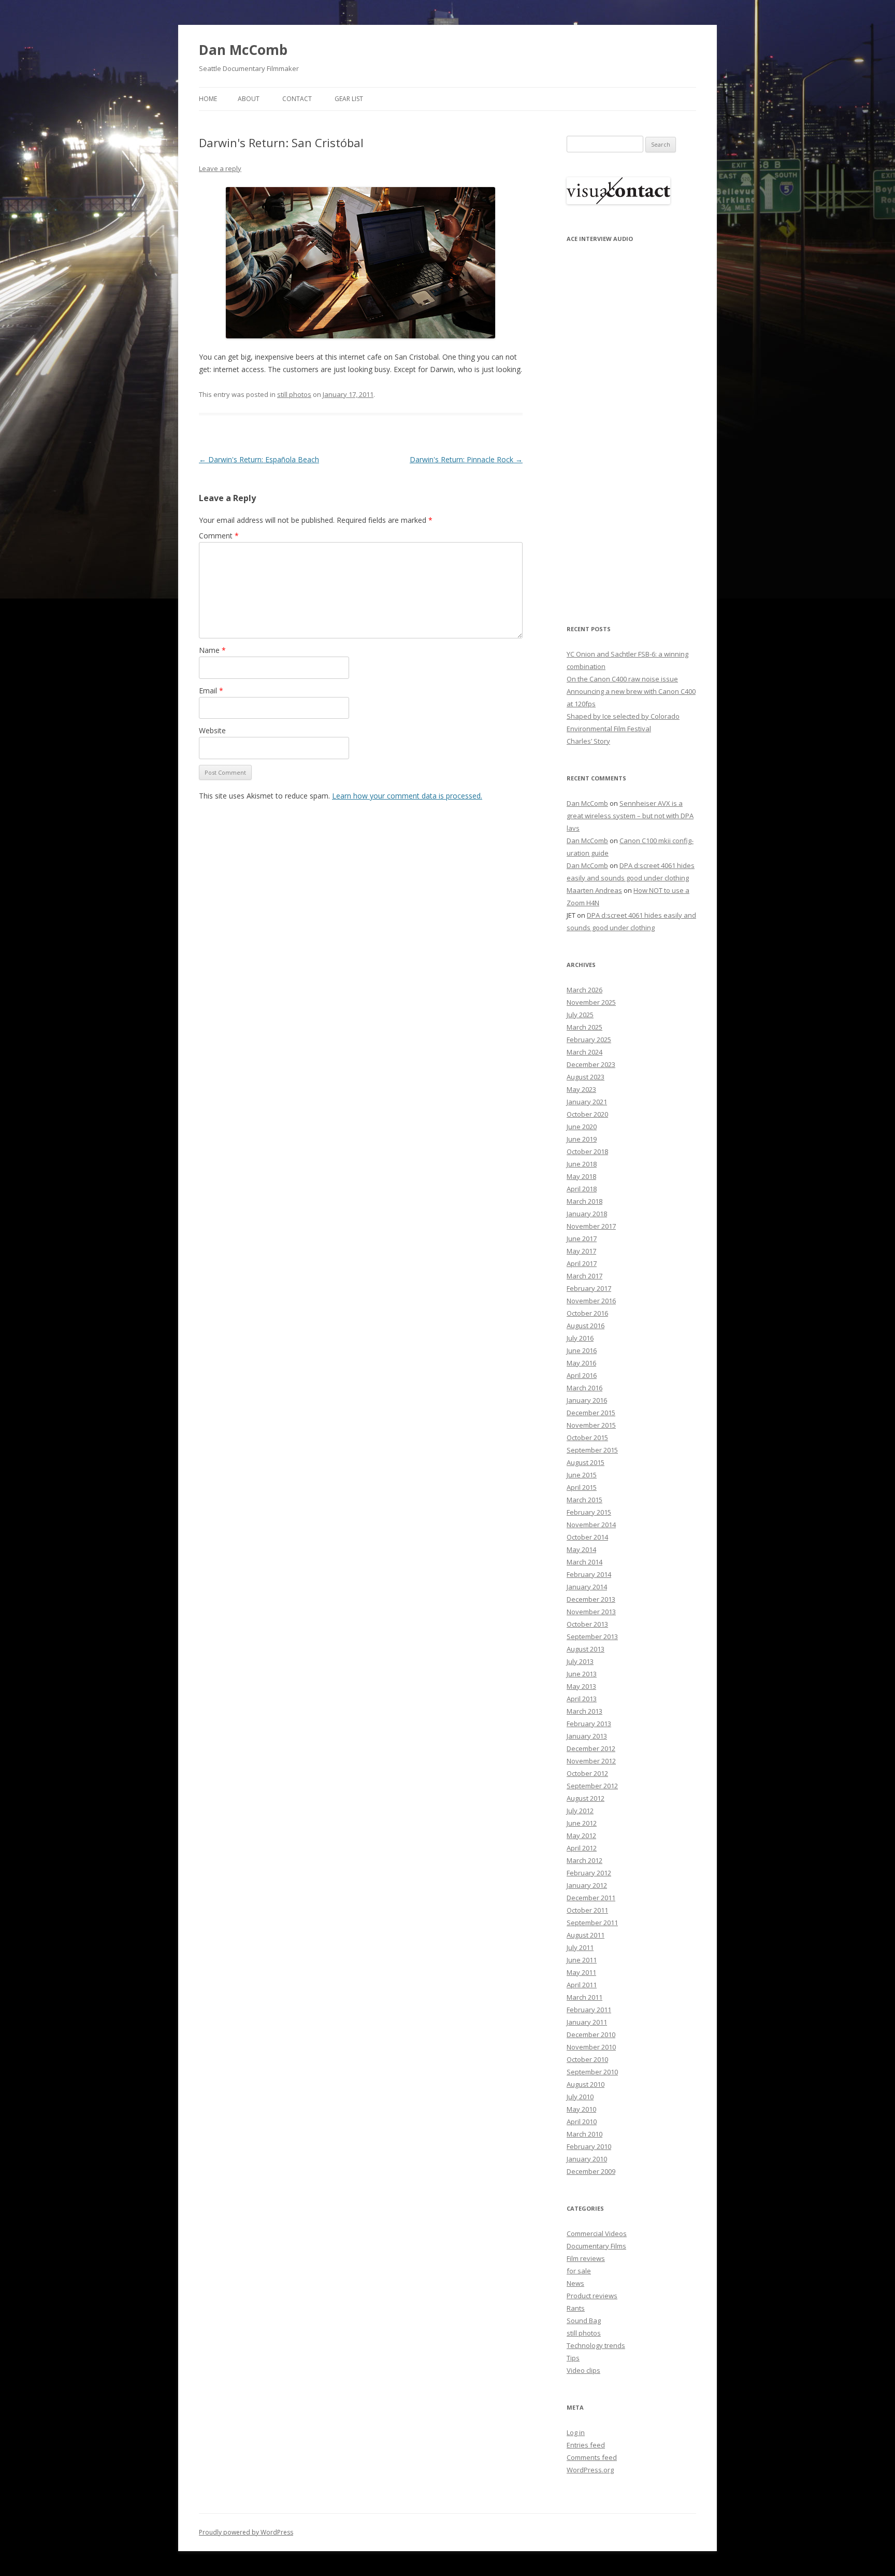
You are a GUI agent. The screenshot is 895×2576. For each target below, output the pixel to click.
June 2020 (582, 1127)
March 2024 (584, 1052)
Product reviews (592, 2296)
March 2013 (584, 1711)
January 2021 (587, 1102)
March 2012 (584, 1860)
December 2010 (591, 2034)
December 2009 (591, 2171)
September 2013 (592, 1636)
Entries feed (586, 2445)
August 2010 (586, 2084)
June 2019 (582, 1139)
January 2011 (587, 2022)
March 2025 (584, 1027)
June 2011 (582, 1960)
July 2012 (580, 1811)
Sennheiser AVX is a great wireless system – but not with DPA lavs (630, 816)
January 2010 (587, 2159)
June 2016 (582, 1350)
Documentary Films (596, 2246)
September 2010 (592, 2072)
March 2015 (584, 1500)
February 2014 (589, 1574)
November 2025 (591, 1002)
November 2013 (591, 1612)
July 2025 (580, 1015)
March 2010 (584, 2134)
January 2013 (587, 1736)
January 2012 (587, 1885)
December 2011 (591, 1898)
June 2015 (582, 1475)
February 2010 (589, 2146)
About (249, 99)
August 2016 (586, 1326)
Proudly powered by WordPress (246, 2532)
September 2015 (592, 1450)
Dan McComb (243, 50)
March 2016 (584, 1388)
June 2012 (582, 1823)
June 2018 (582, 1164)
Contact (297, 99)
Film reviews (586, 2258)
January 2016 (587, 1400)
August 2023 (586, 1077)
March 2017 (584, 1276)
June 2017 (582, 1239)
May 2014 (581, 1549)
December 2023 (591, 1064)
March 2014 (584, 1562)
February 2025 (589, 1040)
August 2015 (586, 1462)
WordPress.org (590, 2470)
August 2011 (586, 1935)
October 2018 (587, 1151)
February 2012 (589, 1873)
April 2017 (582, 1263)
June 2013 (582, 1674)
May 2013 (581, 1686)
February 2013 (589, 1724)
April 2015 (582, 1487)
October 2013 (587, 1624)
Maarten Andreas (594, 890)
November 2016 (591, 1301)
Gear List (349, 99)
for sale (579, 2271)
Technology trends (596, 2345)
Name (212, 650)
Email (211, 691)
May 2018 (581, 1176)
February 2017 (589, 1288)
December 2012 (591, 1748)
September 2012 (592, 1786)
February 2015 (589, 1512)
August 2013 (586, 1649)
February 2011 (589, 2010)
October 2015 (587, 1438)
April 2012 (582, 1848)
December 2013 (591, 1599)
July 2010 (580, 2097)
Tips (573, 2358)
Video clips (583, 2370)
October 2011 (587, 1910)
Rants (576, 2308)
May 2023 (581, 1089)
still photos (294, 394)
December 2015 (591, 1413)
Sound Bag (584, 2321)
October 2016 (587, 1313)
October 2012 (587, 1773)
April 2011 (582, 1985)
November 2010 (591, 2047)
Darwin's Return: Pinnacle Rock (466, 459)
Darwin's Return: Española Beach (259, 459)
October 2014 (587, 1537)
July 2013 (580, 1661)
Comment (219, 536)
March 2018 (584, 1201)
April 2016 (582, 1375)
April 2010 (582, 2122)
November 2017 (591, 1226)
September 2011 (592, 1923)
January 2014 (587, 1587)
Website (212, 730)
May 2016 (581, 1363)
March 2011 (584, 1997)
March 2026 (584, 990)
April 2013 (582, 1699)
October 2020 (587, 1114)
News (575, 2283)
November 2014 (591, 1525)
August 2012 (586, 1798)
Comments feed (592, 2457)
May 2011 (581, 1972)
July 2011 (580, 1947)
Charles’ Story (588, 741)
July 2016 (580, 1338)
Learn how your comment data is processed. (407, 796)
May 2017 (581, 1251)
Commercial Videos (597, 2233)
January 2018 (587, 1214)
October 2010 (587, 2059)
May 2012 (581, 1835)
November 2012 (591, 1761)
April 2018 (582, 1189)
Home (208, 99)
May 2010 (581, 2109)
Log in (576, 2432)
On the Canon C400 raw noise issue (622, 679)
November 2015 (591, 1425)
